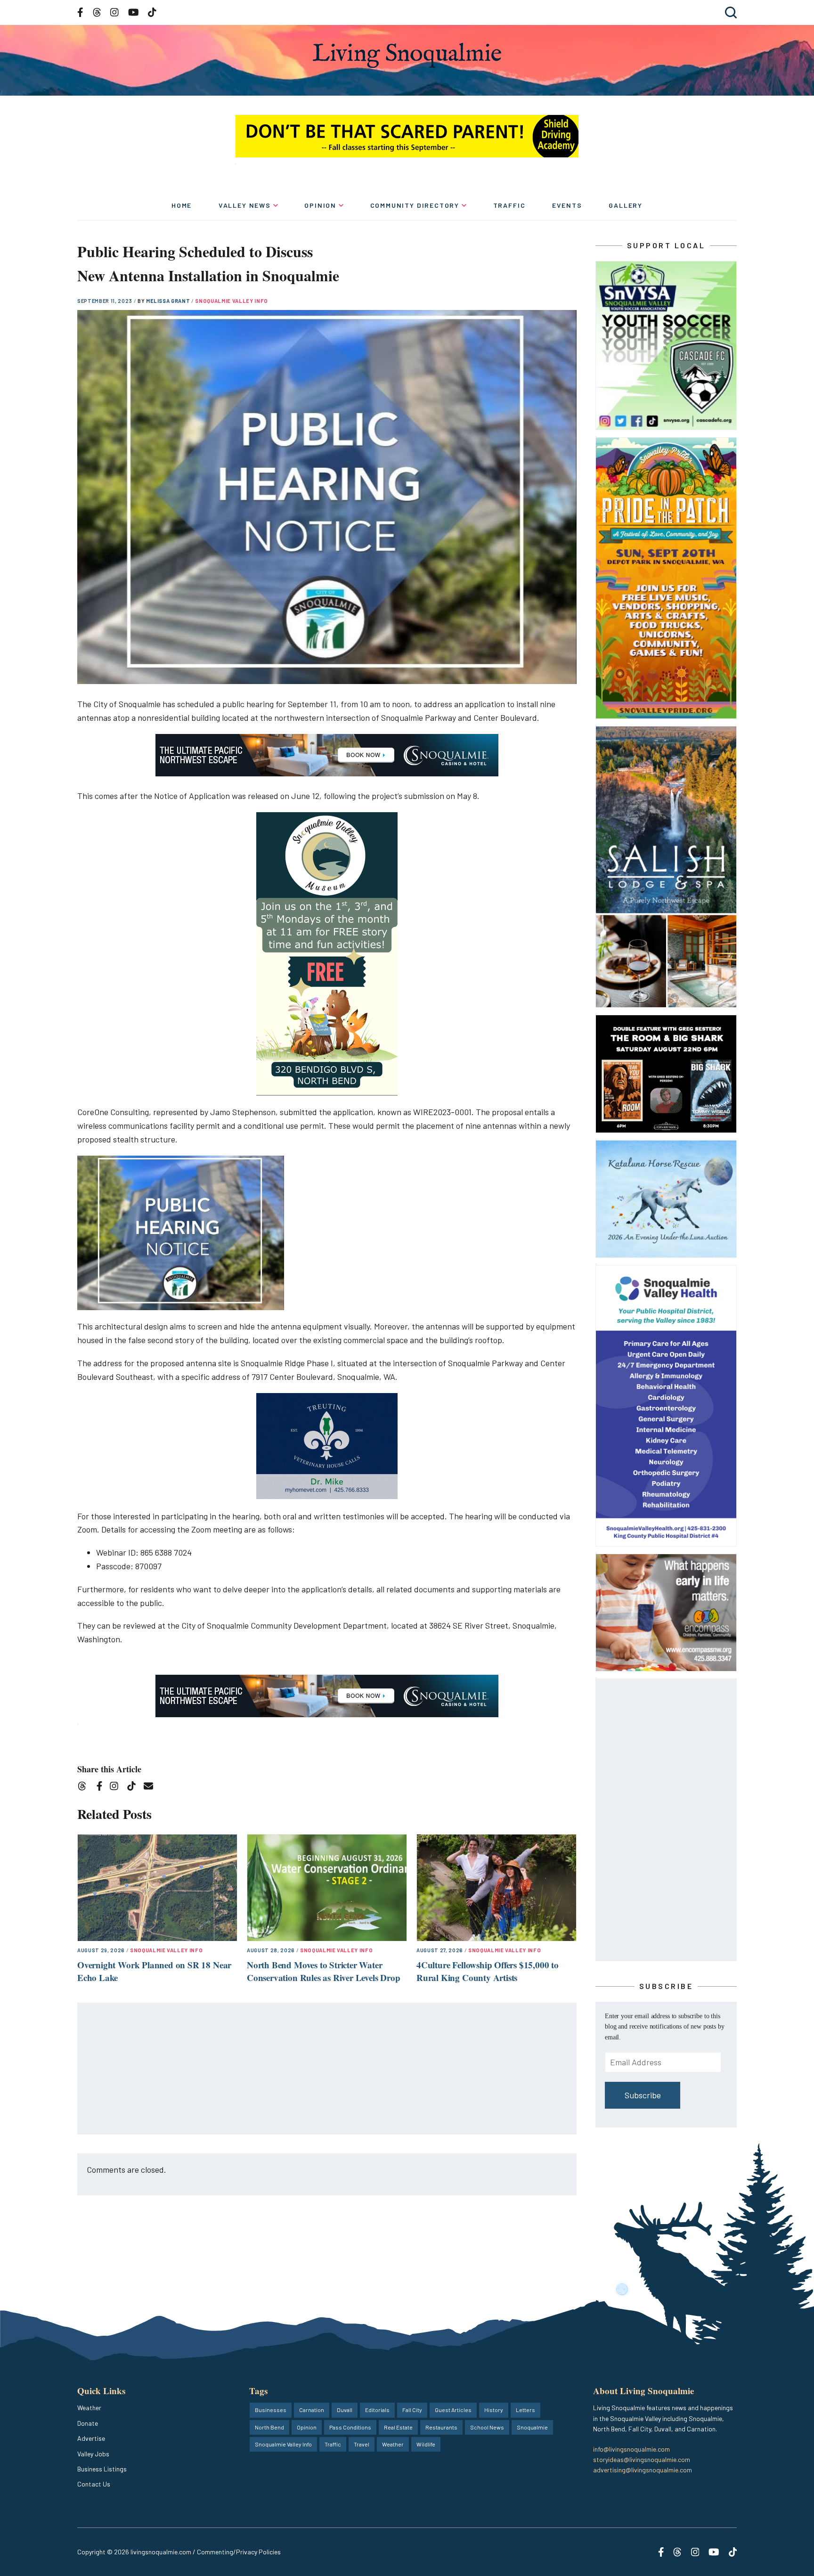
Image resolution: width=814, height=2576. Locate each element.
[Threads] (85, 1788)
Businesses (271, 2410)
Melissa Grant (169, 301)
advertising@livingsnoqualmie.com (643, 2470)
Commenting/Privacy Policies (239, 2552)
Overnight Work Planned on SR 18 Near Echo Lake (154, 1971)
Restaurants (441, 2427)
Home (182, 205)
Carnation (312, 2410)
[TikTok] (134, 1788)
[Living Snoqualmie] (407, 55)
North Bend (269, 2427)
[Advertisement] (327, 2069)
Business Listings (102, 2469)
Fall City (412, 2410)
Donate (88, 2423)
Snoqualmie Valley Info (232, 301)
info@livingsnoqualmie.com (631, 2449)
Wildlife (426, 2444)
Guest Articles (453, 2410)
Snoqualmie (532, 2427)
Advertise (91, 2438)
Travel (362, 2444)
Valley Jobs (93, 2454)
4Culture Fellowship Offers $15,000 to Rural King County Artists (488, 1971)
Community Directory (415, 205)
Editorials (377, 2410)
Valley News (245, 205)
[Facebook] (101, 1788)
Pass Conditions (350, 2427)
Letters (525, 2410)
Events (567, 205)
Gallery (626, 205)
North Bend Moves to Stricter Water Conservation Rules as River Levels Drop (324, 1971)
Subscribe (643, 2095)
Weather (89, 2408)
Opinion (320, 205)
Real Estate (398, 2427)
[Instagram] (117, 1788)
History (494, 2410)
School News (487, 2427)
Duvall (345, 2410)
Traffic (509, 205)
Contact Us (94, 2484)
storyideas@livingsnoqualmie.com (642, 2459)
